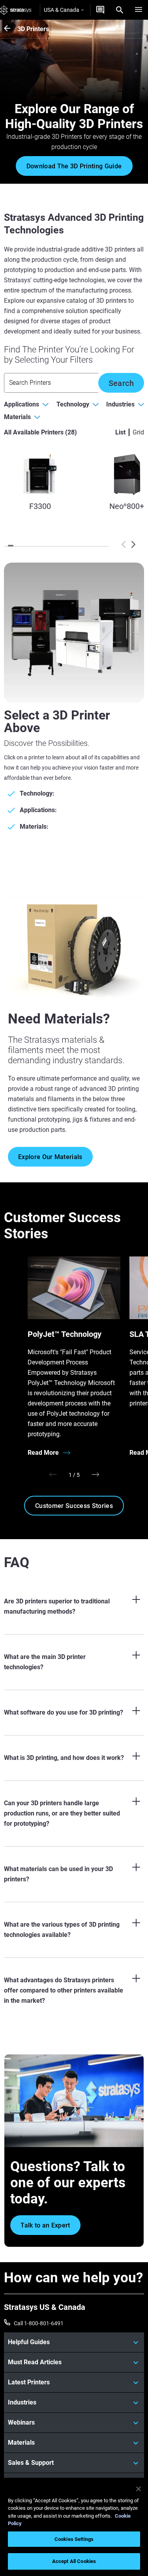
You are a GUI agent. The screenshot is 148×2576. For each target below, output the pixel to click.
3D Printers (33, 29)
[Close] (139, 2489)
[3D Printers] (11, 29)
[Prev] (124, 544)
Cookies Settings (74, 2539)
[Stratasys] (16, 10)
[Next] (133, 544)
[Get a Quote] (100, 10)
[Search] (120, 10)
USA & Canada (62, 10)
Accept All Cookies (74, 2561)
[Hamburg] (139, 10)
